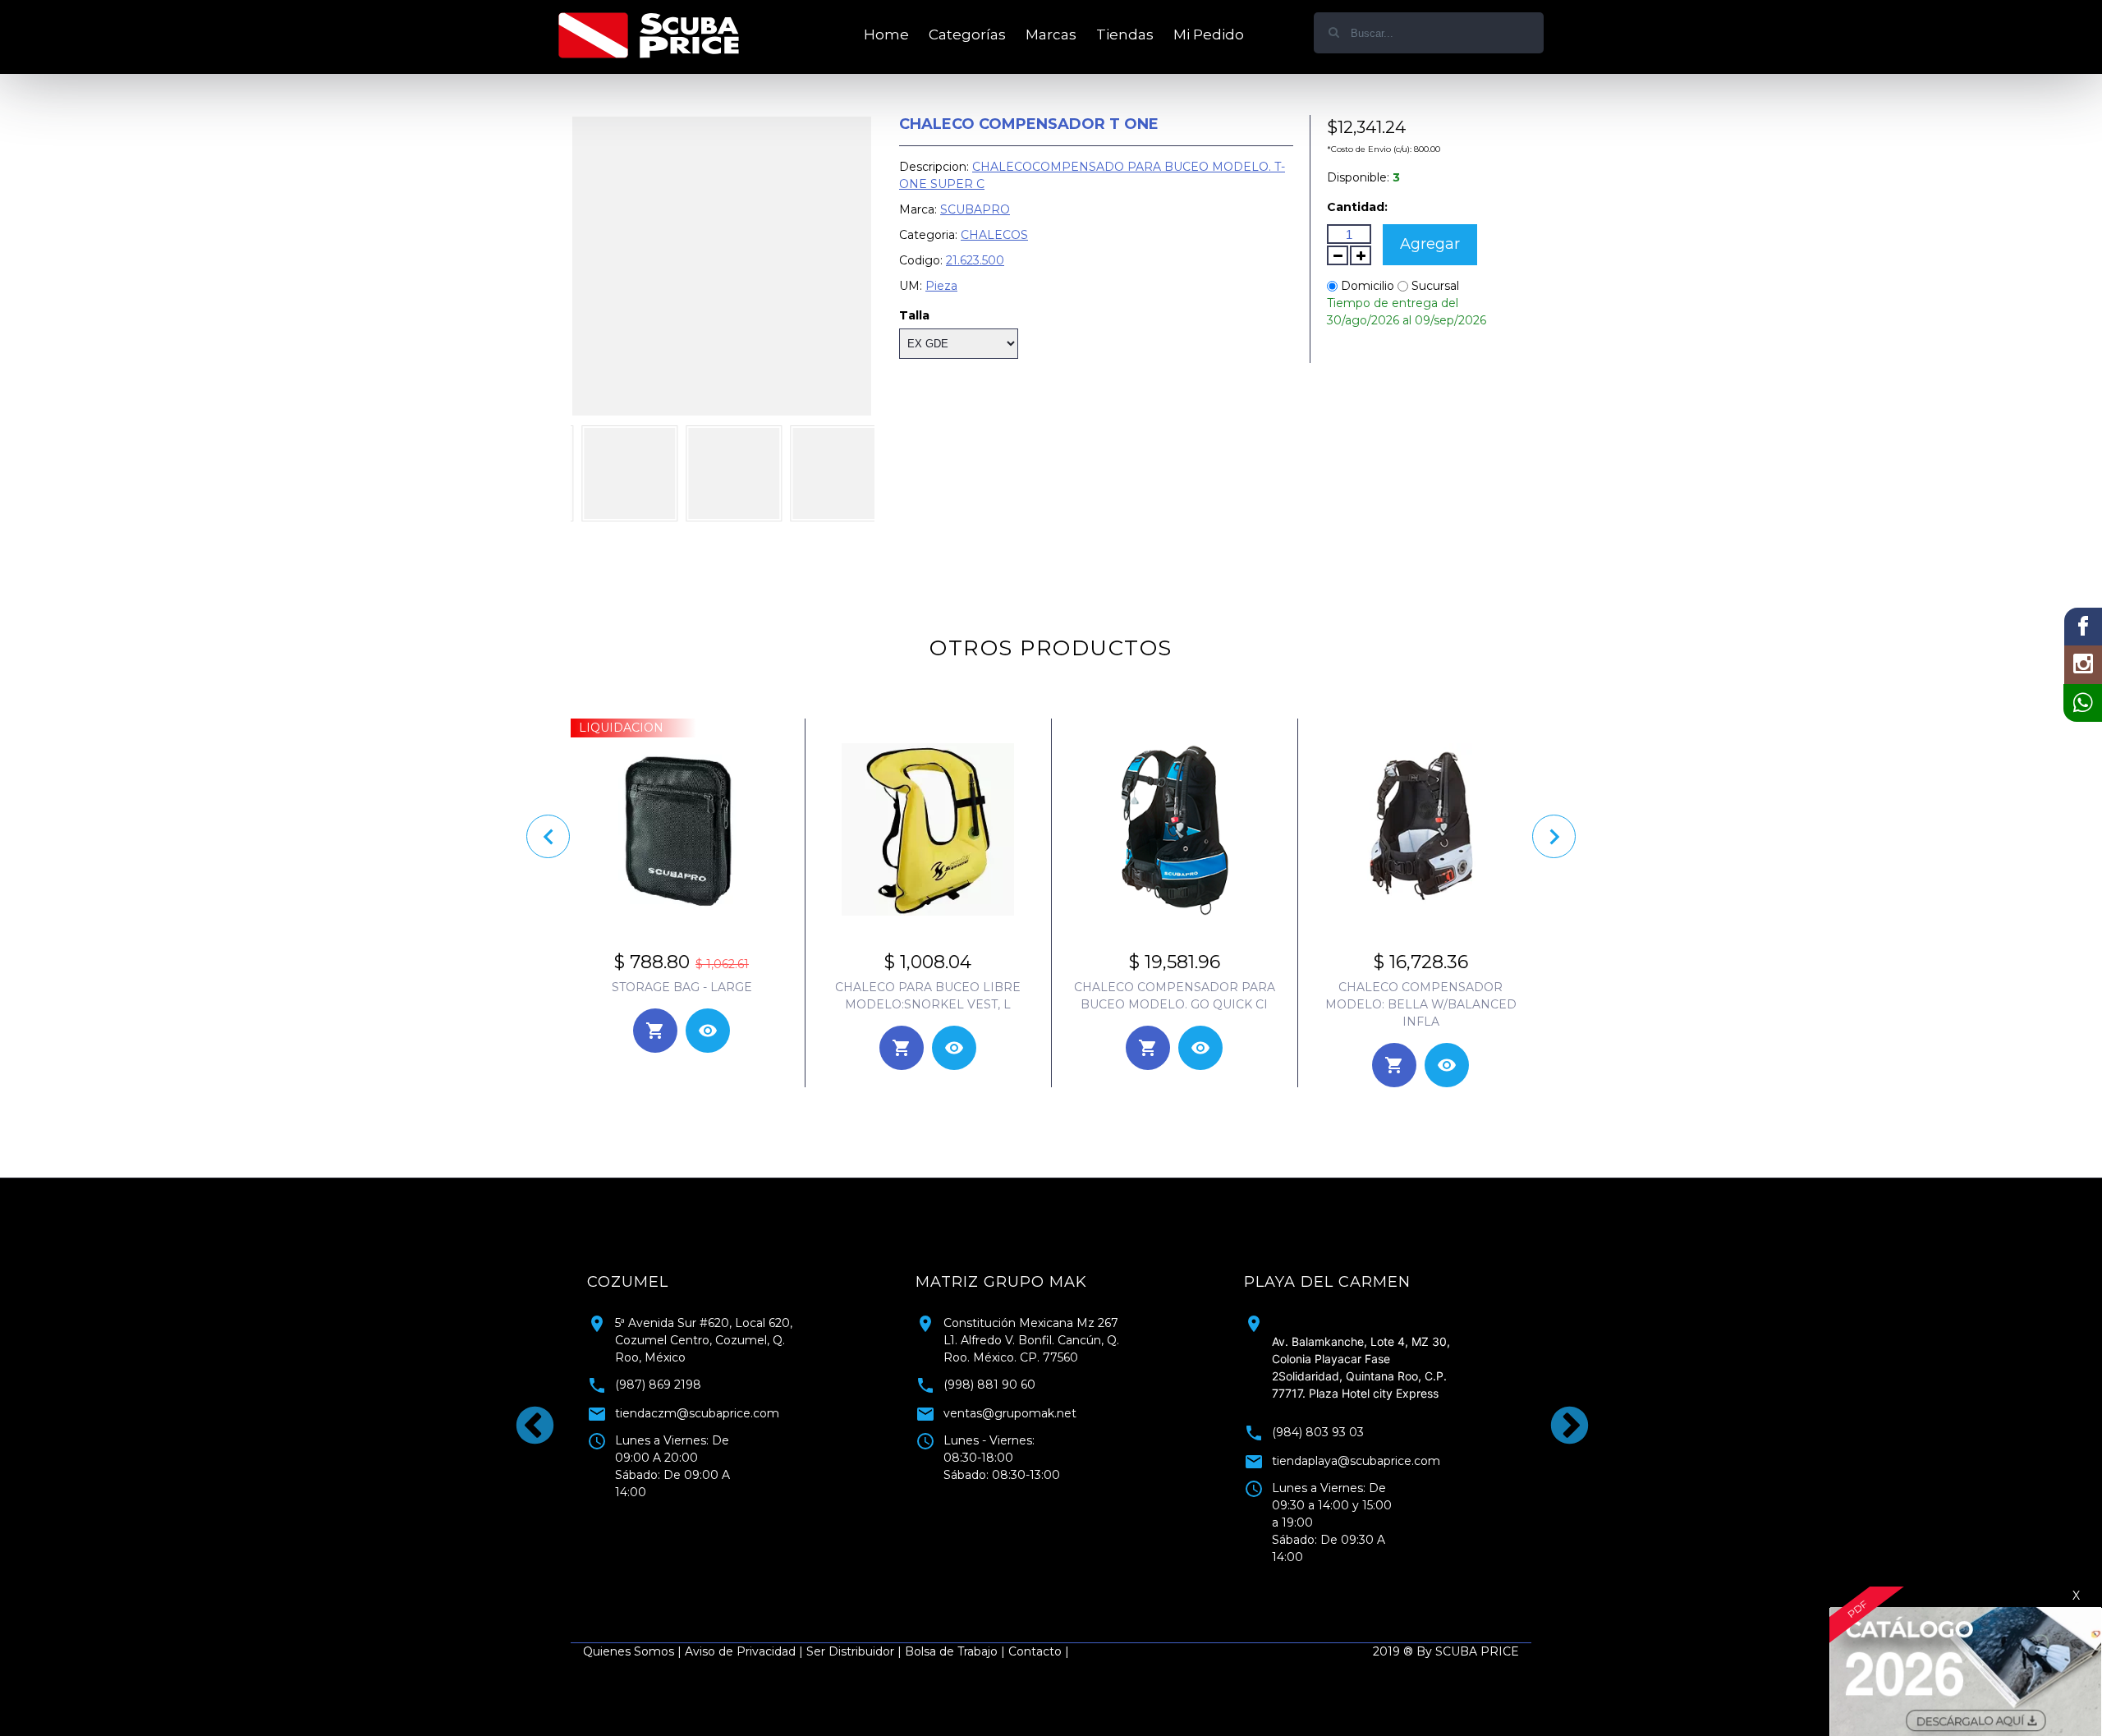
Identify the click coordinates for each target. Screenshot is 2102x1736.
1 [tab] (1039, 1578)
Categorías (967, 34)
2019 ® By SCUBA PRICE (1446, 1651)
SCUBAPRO (975, 209)
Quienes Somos (629, 1651)
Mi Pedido (1209, 34)
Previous (521, 1413)
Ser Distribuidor (850, 1651)
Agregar (1430, 244)
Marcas (1051, 34)
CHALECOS (994, 235)
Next (1556, 1413)
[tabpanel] (1379, 1413)
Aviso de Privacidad (740, 1651)
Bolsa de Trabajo (951, 1651)
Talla (914, 315)
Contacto (1035, 1651)
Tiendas (1125, 34)
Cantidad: (1357, 207)
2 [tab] (1063, 1578)
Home (886, 34)
